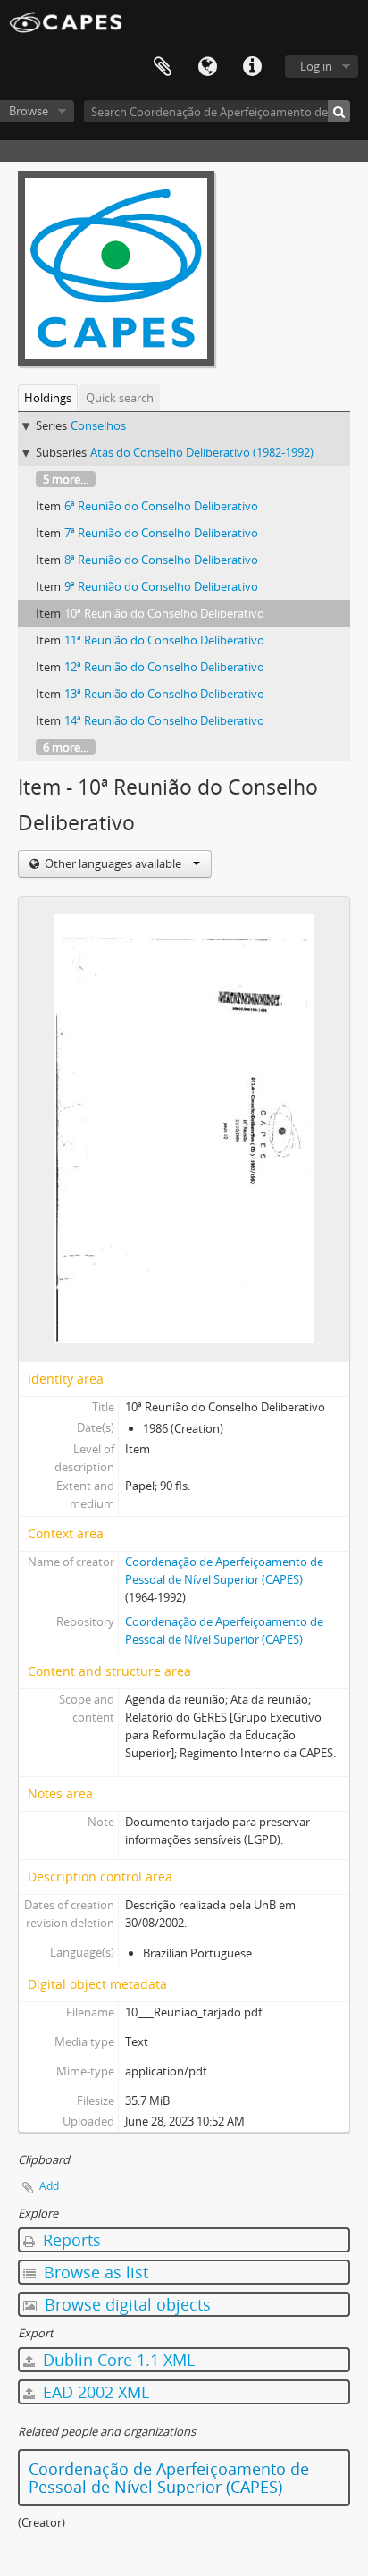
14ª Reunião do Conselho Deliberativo (164, 720)
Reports (70, 2240)
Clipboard (163, 67)
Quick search (120, 398)
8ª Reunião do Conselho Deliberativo (161, 560)
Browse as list (94, 2272)
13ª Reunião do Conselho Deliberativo (164, 694)
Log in (316, 66)
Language (207, 67)
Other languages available (113, 863)
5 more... (66, 479)
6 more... (66, 747)
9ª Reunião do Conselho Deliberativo (161, 586)
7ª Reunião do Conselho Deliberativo (161, 533)
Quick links (252, 67)
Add (49, 2186)
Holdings (48, 398)
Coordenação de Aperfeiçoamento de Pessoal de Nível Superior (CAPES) (169, 2478)
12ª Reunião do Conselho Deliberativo (164, 667)
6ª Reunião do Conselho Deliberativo (161, 506)
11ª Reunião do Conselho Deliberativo (164, 640)
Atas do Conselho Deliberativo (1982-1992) (202, 452)
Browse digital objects (125, 2304)
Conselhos (98, 425)
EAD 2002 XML (94, 2392)
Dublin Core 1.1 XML (117, 2360)
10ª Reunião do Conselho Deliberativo (164, 613)
